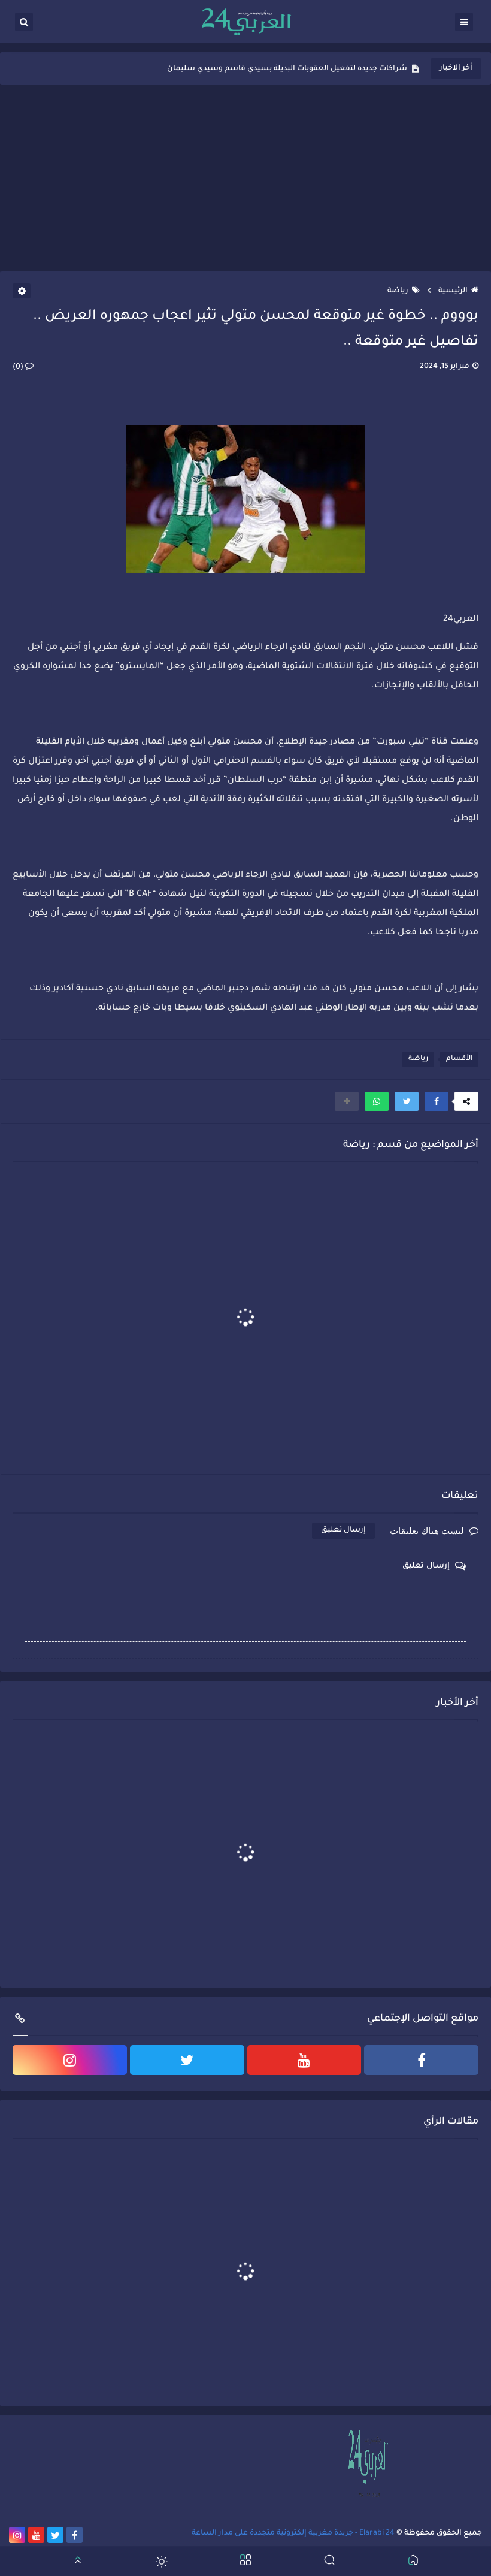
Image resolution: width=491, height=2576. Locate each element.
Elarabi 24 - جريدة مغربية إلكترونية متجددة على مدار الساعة (293, 2533)
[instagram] (70, 2060)
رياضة (398, 291)
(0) (19, 367)
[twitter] (187, 2060)
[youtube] (304, 2060)
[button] (437, 1101)
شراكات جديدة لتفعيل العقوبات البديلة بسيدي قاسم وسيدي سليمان (287, 69)
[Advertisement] (245, 178)
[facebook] (421, 2060)
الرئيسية (453, 291)
